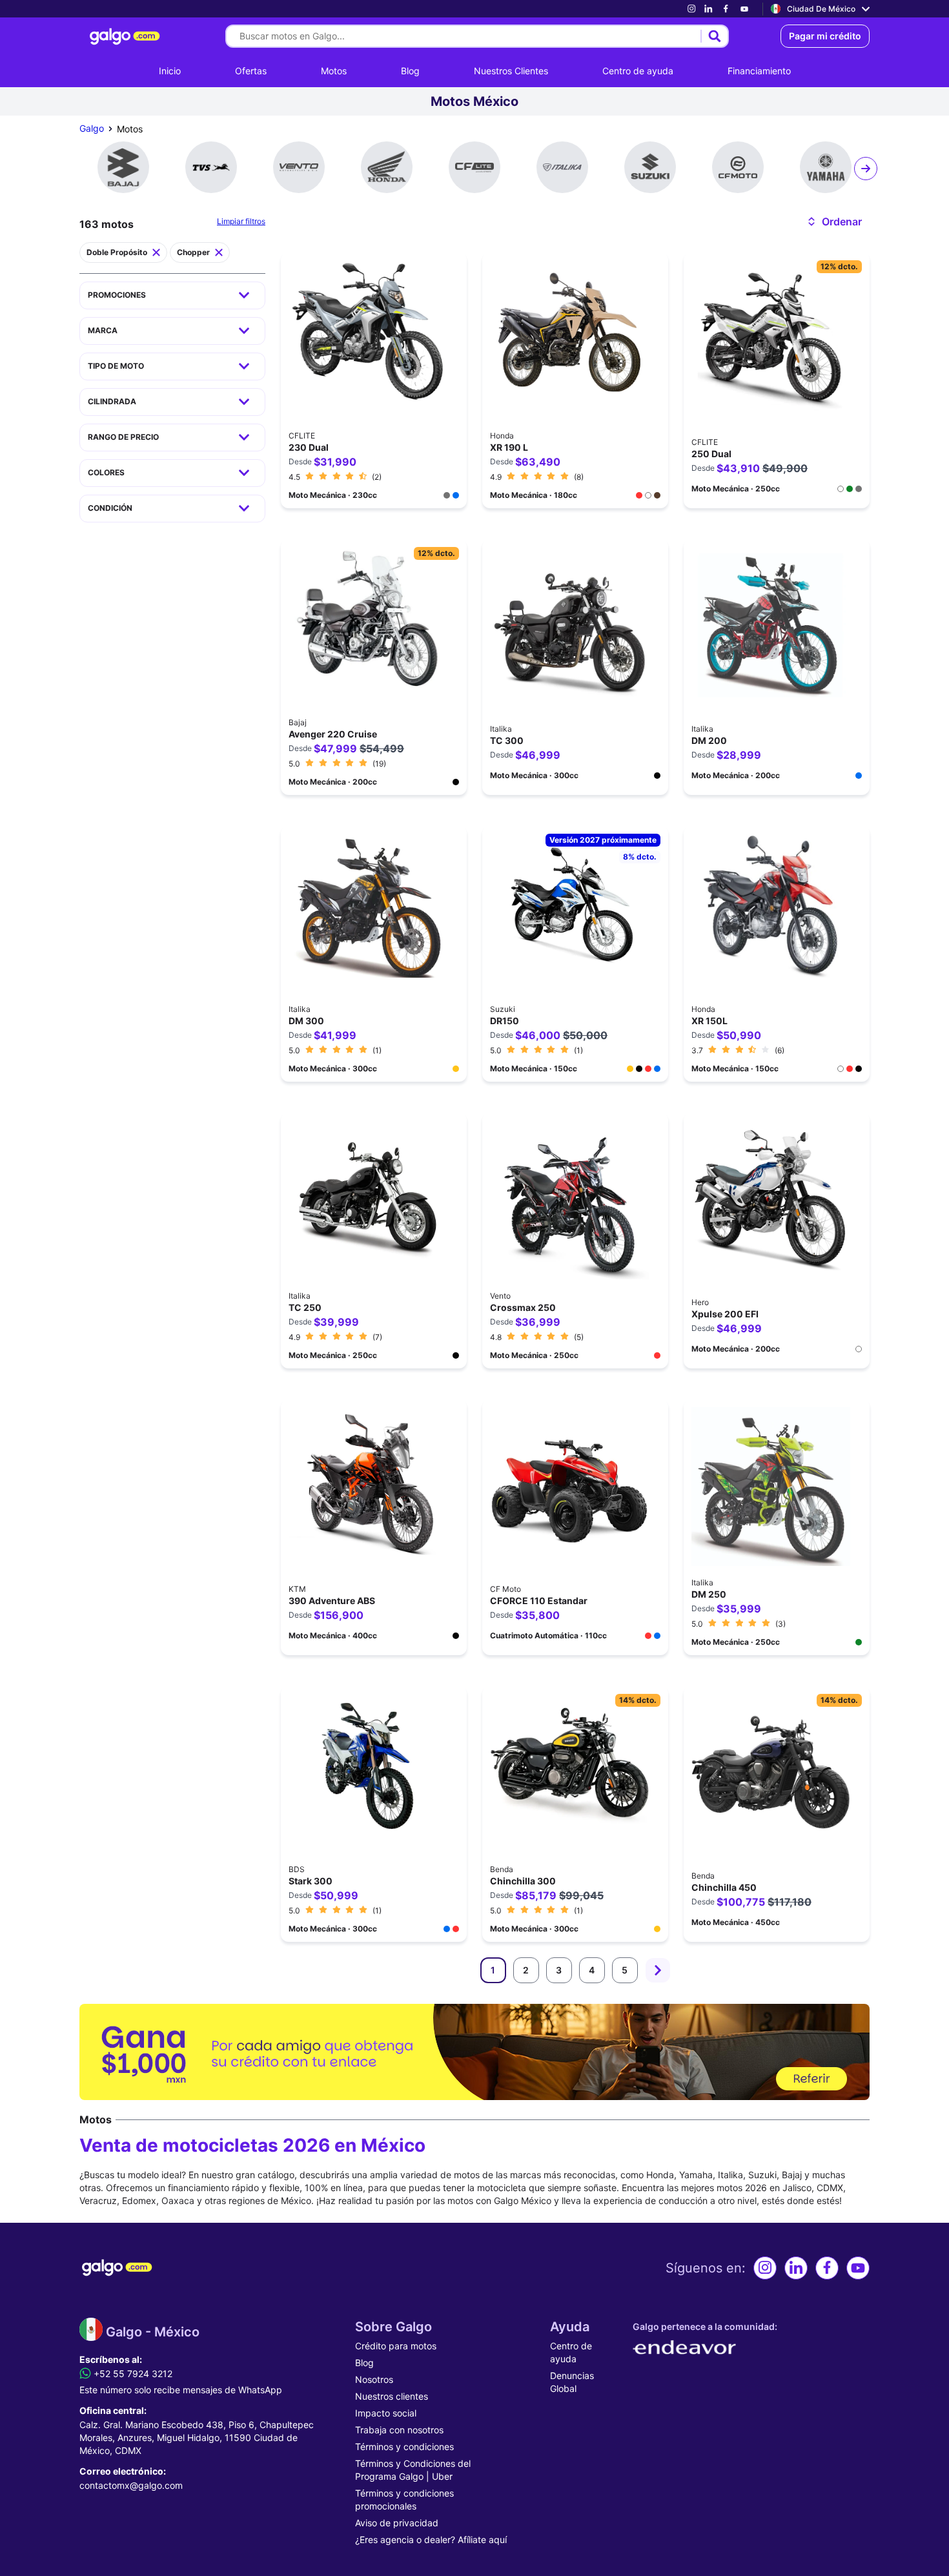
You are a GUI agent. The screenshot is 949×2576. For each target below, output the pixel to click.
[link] (691, 9)
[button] (834, 222)
